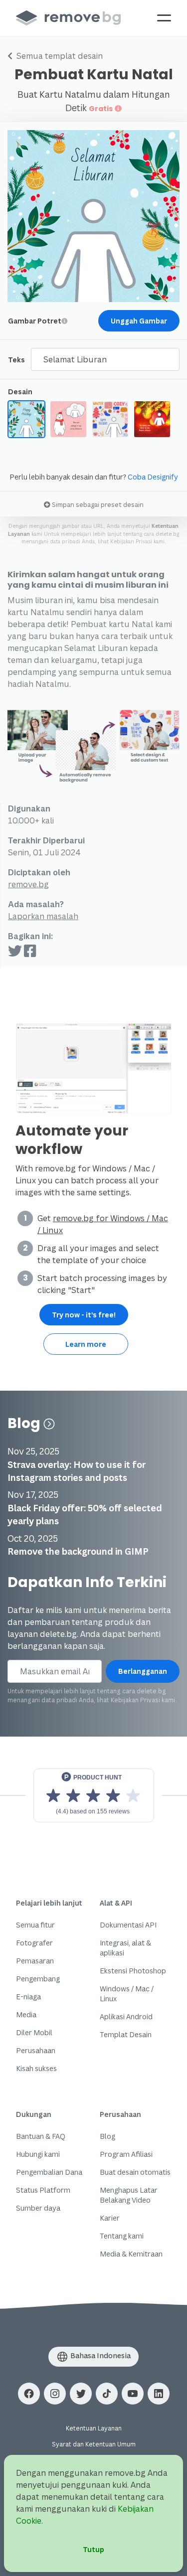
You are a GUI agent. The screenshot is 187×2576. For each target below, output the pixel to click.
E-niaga (28, 1997)
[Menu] (164, 18)
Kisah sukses (36, 2068)
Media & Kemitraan (131, 2254)
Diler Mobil (34, 2032)
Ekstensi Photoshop (133, 1971)
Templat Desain (126, 2034)
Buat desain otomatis (135, 2172)
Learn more (86, 1344)
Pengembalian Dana (49, 2172)
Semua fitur (35, 1925)
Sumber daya (38, 2208)
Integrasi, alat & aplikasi (125, 1948)
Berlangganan (143, 1671)
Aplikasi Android (126, 2016)
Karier (110, 2218)
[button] (29, 2394)
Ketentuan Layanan (94, 2428)
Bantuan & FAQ (41, 2136)
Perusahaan (36, 2050)
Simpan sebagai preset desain (97, 504)
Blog (25, 1423)
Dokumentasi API (128, 1925)
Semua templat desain (59, 56)
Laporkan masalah (43, 916)
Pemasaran (35, 1961)
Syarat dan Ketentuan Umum (94, 2444)
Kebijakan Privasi (131, 541)
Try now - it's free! (84, 1315)
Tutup (93, 2549)
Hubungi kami (38, 2154)
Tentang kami (122, 2236)
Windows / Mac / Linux (127, 1994)
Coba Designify (153, 477)
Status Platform (43, 2190)
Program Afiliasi (126, 2154)
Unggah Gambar (139, 321)
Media (26, 2014)
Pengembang (38, 1979)
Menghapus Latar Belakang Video (129, 2195)
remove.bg (28, 884)
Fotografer (34, 1943)
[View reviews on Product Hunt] (94, 1795)
